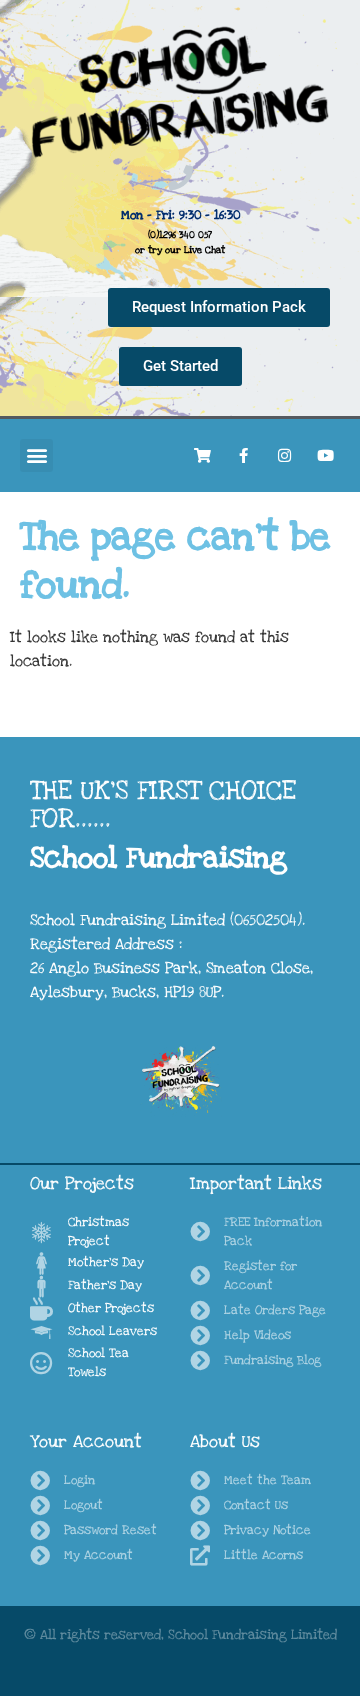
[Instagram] (284, 455)
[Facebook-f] (243, 455)
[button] (36, 455)
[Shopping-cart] (202, 455)
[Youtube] (325, 455)
